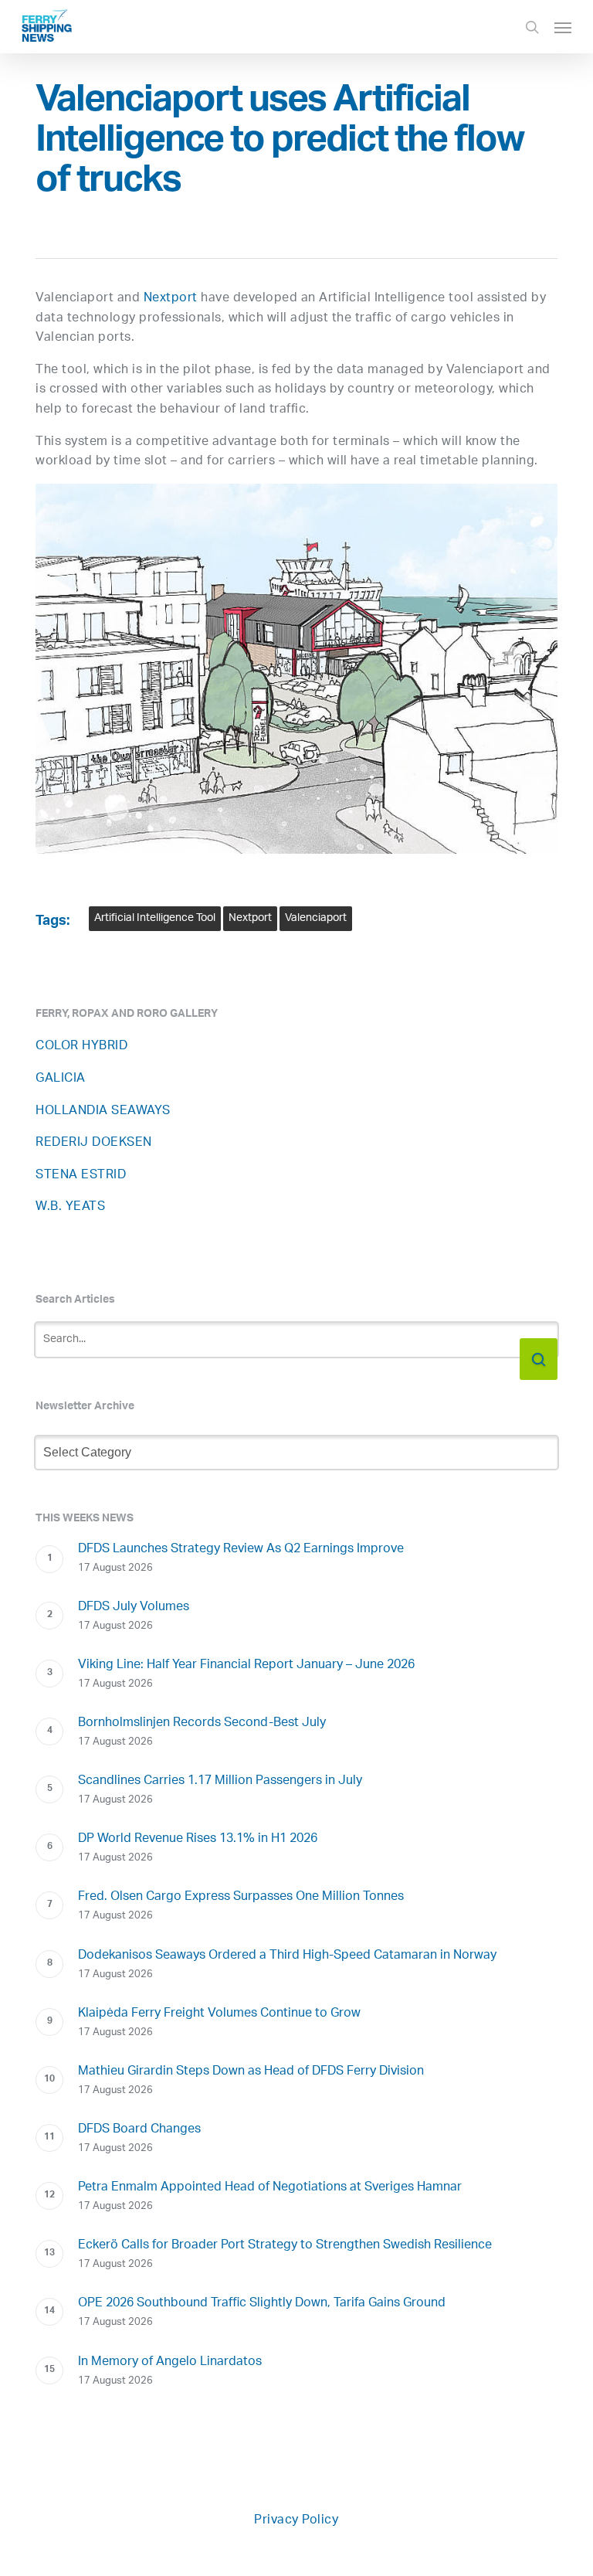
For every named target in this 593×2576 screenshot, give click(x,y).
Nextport (171, 299)
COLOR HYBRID (81, 1047)
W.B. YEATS (70, 1207)
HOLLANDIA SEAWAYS (103, 1111)
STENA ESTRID (81, 1176)
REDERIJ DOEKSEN (94, 1143)
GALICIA (61, 1079)
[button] (563, 27)
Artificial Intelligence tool (155, 918)
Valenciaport (316, 918)
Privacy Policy (296, 2521)
